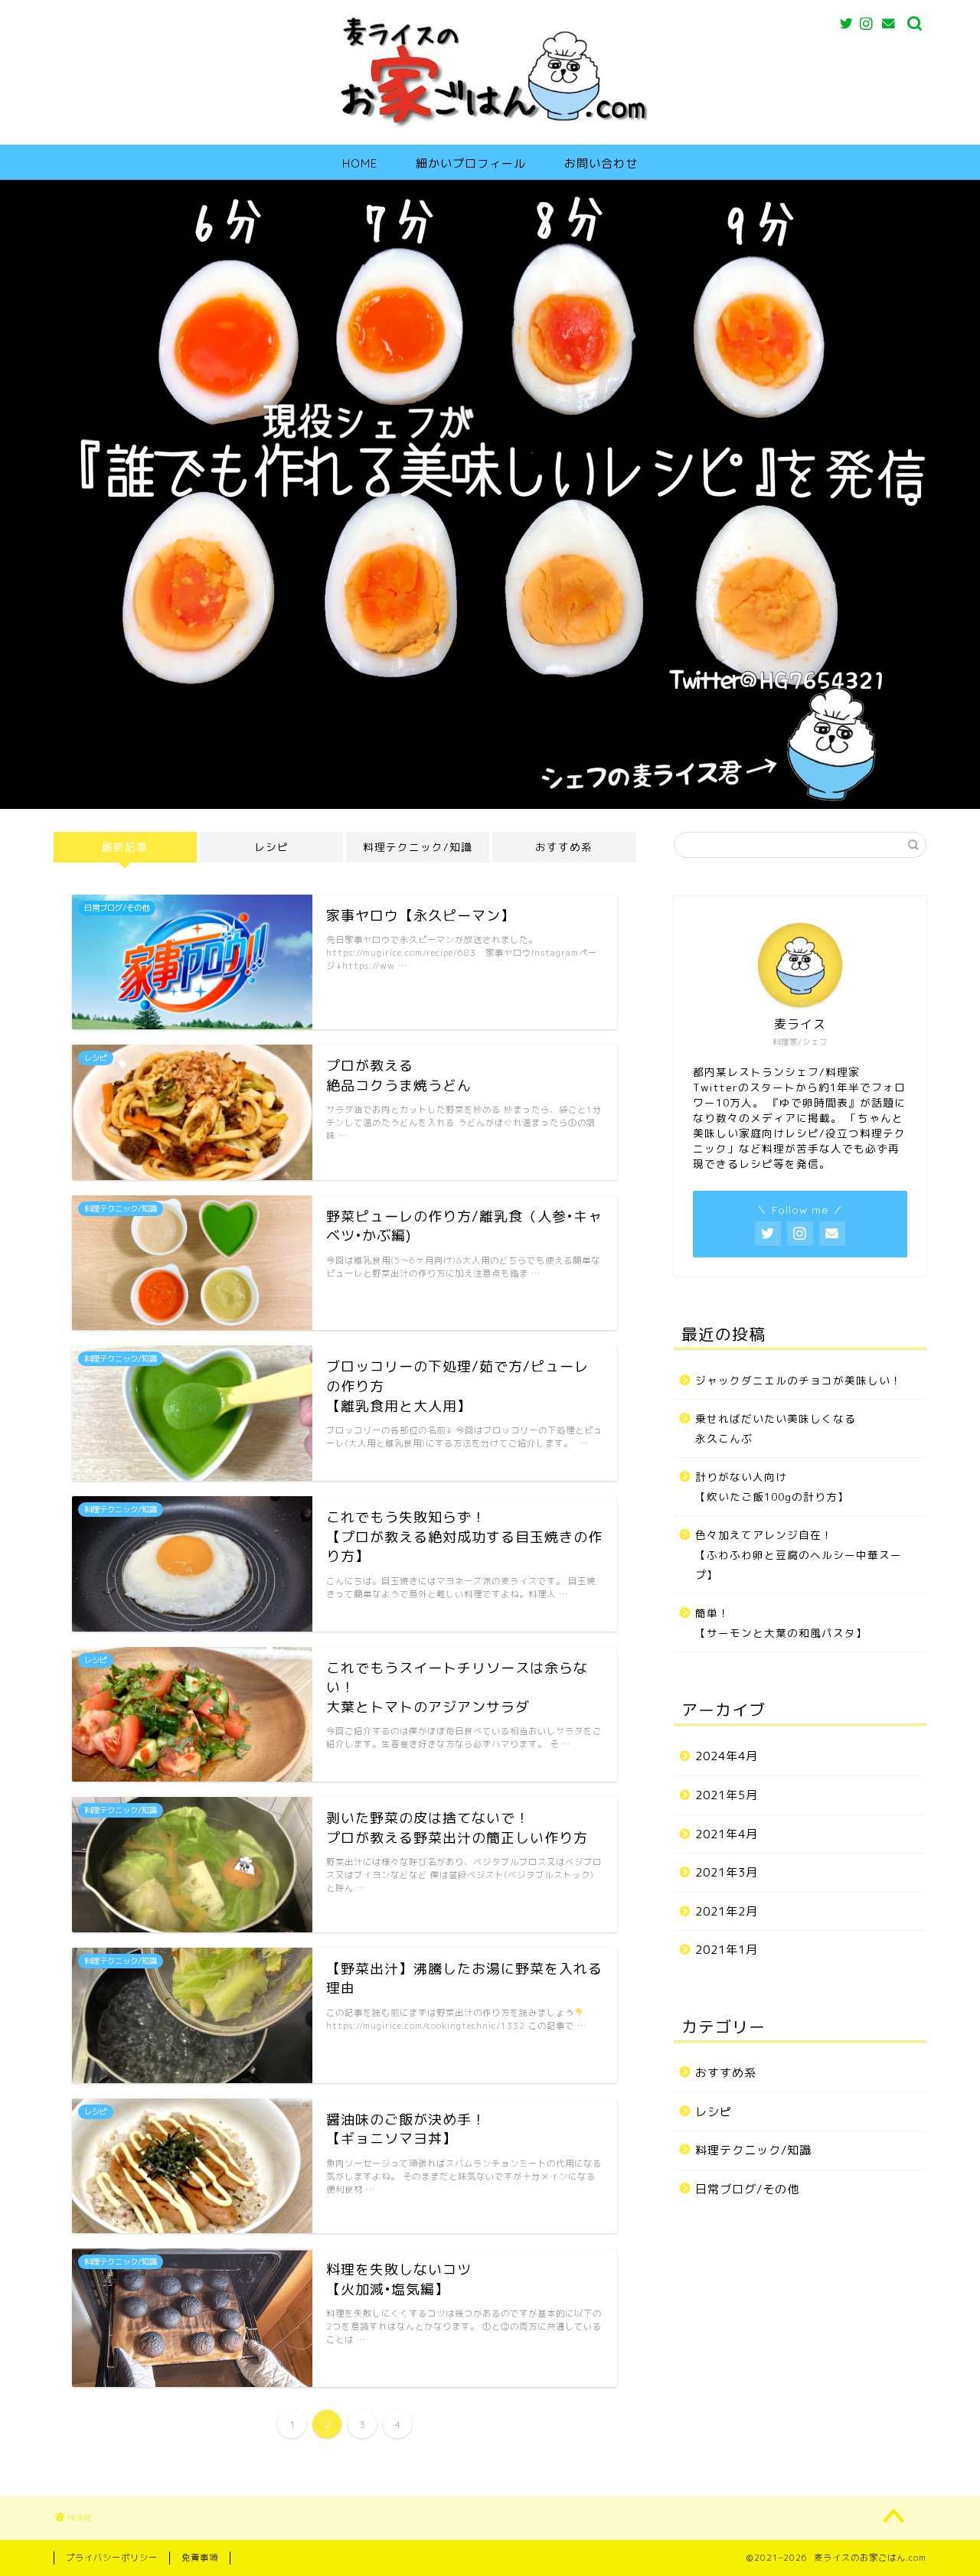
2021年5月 (727, 1795)
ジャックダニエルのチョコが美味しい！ (799, 1380)
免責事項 (200, 2558)
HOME (360, 163)
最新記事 (125, 847)
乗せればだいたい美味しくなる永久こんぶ (776, 1428)
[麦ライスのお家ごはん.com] (490, 128)
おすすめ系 (564, 847)
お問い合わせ (601, 163)
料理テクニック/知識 (418, 847)
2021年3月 (727, 1872)
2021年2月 (727, 1911)
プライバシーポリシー (112, 2558)
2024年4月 (727, 1756)
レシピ (271, 847)
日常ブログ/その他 (747, 2189)
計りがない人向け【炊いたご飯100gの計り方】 (772, 1487)
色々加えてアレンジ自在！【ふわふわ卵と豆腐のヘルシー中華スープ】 (799, 1554)
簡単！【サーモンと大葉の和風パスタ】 (781, 1623)
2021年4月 (727, 1834)
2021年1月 (727, 1950)
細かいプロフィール (471, 163)
